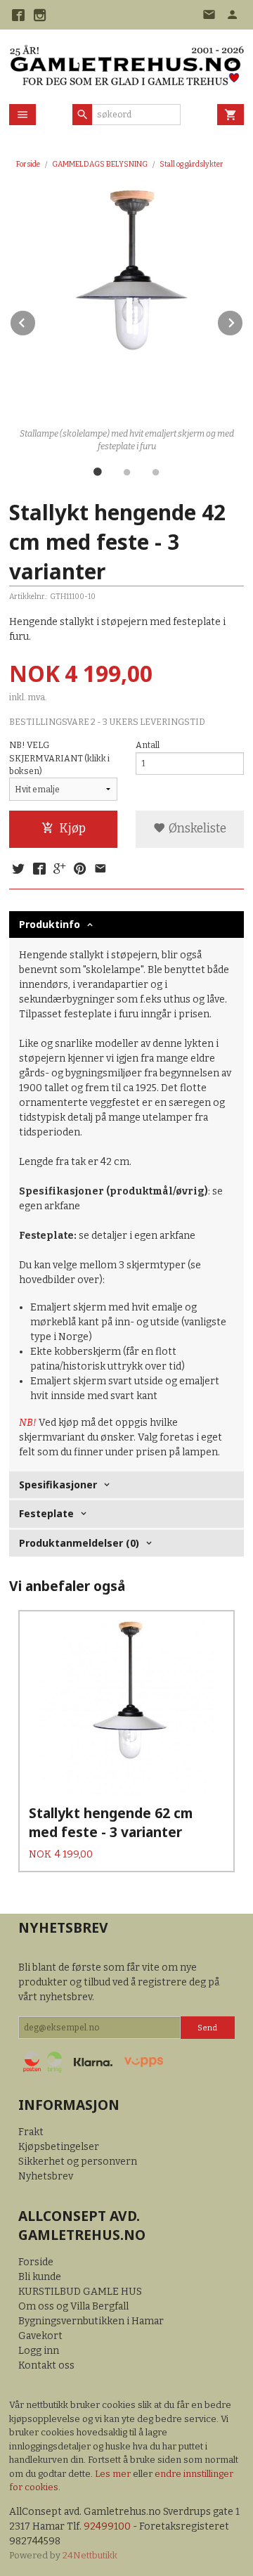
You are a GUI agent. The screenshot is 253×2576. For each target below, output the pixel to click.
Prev (36, 320)
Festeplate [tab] (46, 1513)
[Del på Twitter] (18, 870)
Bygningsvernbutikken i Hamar (91, 2321)
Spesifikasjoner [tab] (58, 1485)
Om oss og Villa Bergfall (73, 2306)
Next (243, 320)
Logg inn (39, 2351)
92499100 (107, 2526)
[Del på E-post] (100, 870)
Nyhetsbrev (46, 2176)
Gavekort (40, 2336)
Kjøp (72, 829)
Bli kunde (40, 2277)
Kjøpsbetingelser (59, 2147)
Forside (28, 164)
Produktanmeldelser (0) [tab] (79, 1543)
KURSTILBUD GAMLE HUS (80, 2292)
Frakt (31, 2132)
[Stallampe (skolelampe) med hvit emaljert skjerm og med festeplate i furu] (126, 305)
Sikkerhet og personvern (78, 2162)
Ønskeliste (196, 829)
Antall (148, 745)
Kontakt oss (46, 2365)
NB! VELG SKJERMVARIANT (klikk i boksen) (59, 758)
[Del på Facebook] (39, 870)
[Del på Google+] (60, 870)
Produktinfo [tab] (50, 924)
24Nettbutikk (90, 2555)
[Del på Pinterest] (80, 870)
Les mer (114, 2474)
